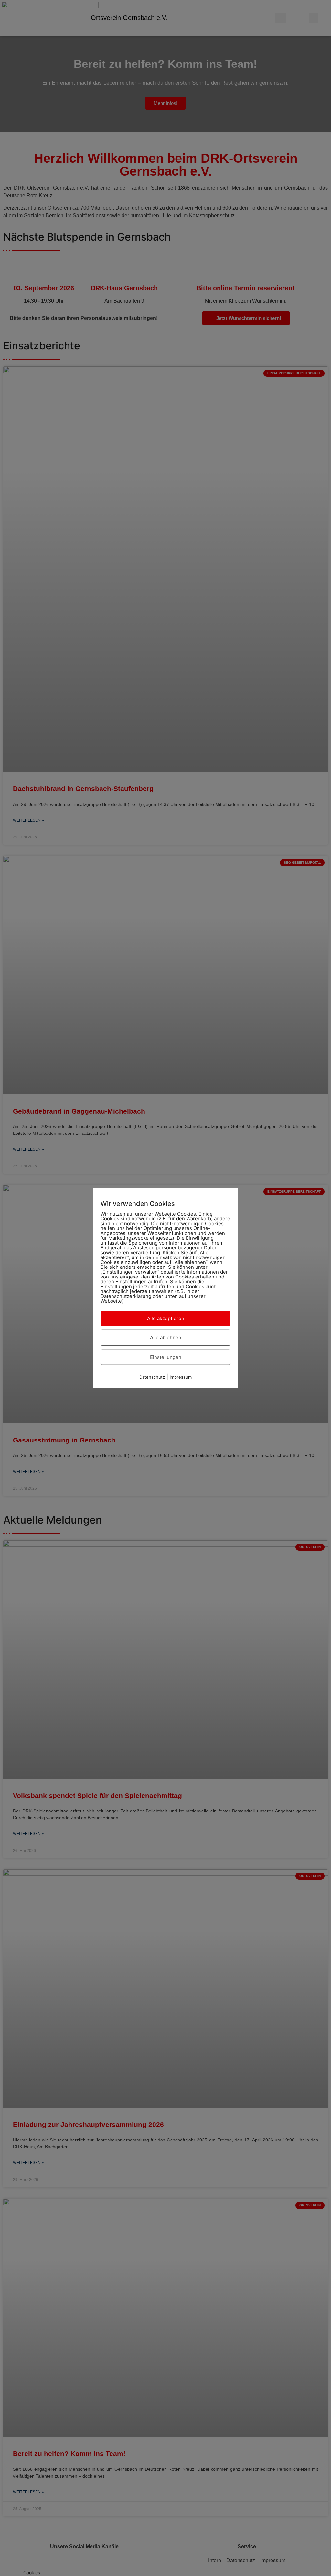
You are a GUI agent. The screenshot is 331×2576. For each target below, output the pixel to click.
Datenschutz (152, 1377)
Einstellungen (166, 1357)
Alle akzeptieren (166, 1318)
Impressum (181, 1377)
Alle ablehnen (166, 1337)
